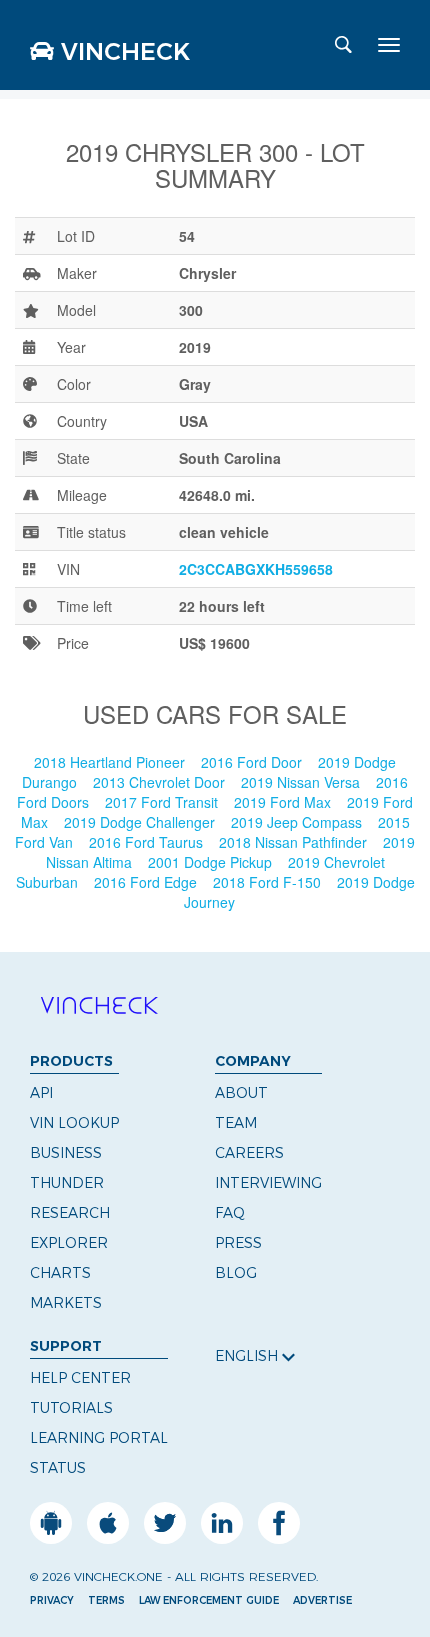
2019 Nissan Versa (302, 782)
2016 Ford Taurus (148, 842)
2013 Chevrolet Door (161, 782)
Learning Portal (99, 1438)
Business (66, 1153)
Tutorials (71, 1408)
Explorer (69, 1243)
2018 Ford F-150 (269, 882)
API (41, 1093)
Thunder (67, 1183)
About (241, 1093)
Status (58, 1468)
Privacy (52, 1600)
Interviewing (268, 1183)
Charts (60, 1273)
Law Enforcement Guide (209, 1600)
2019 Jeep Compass (298, 822)
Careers (249, 1153)
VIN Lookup (74, 1123)
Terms (106, 1600)
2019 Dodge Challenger (141, 822)
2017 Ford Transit (163, 802)
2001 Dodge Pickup (212, 862)
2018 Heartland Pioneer (111, 762)
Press (238, 1243)
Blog (236, 1273)
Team (236, 1123)
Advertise (322, 1600)
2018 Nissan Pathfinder (295, 842)
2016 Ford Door (253, 762)
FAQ (230, 1213)
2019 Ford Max (284, 802)
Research (70, 1213)
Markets (66, 1303)
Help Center (80, 1378)
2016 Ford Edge (147, 882)
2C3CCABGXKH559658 (256, 569)
